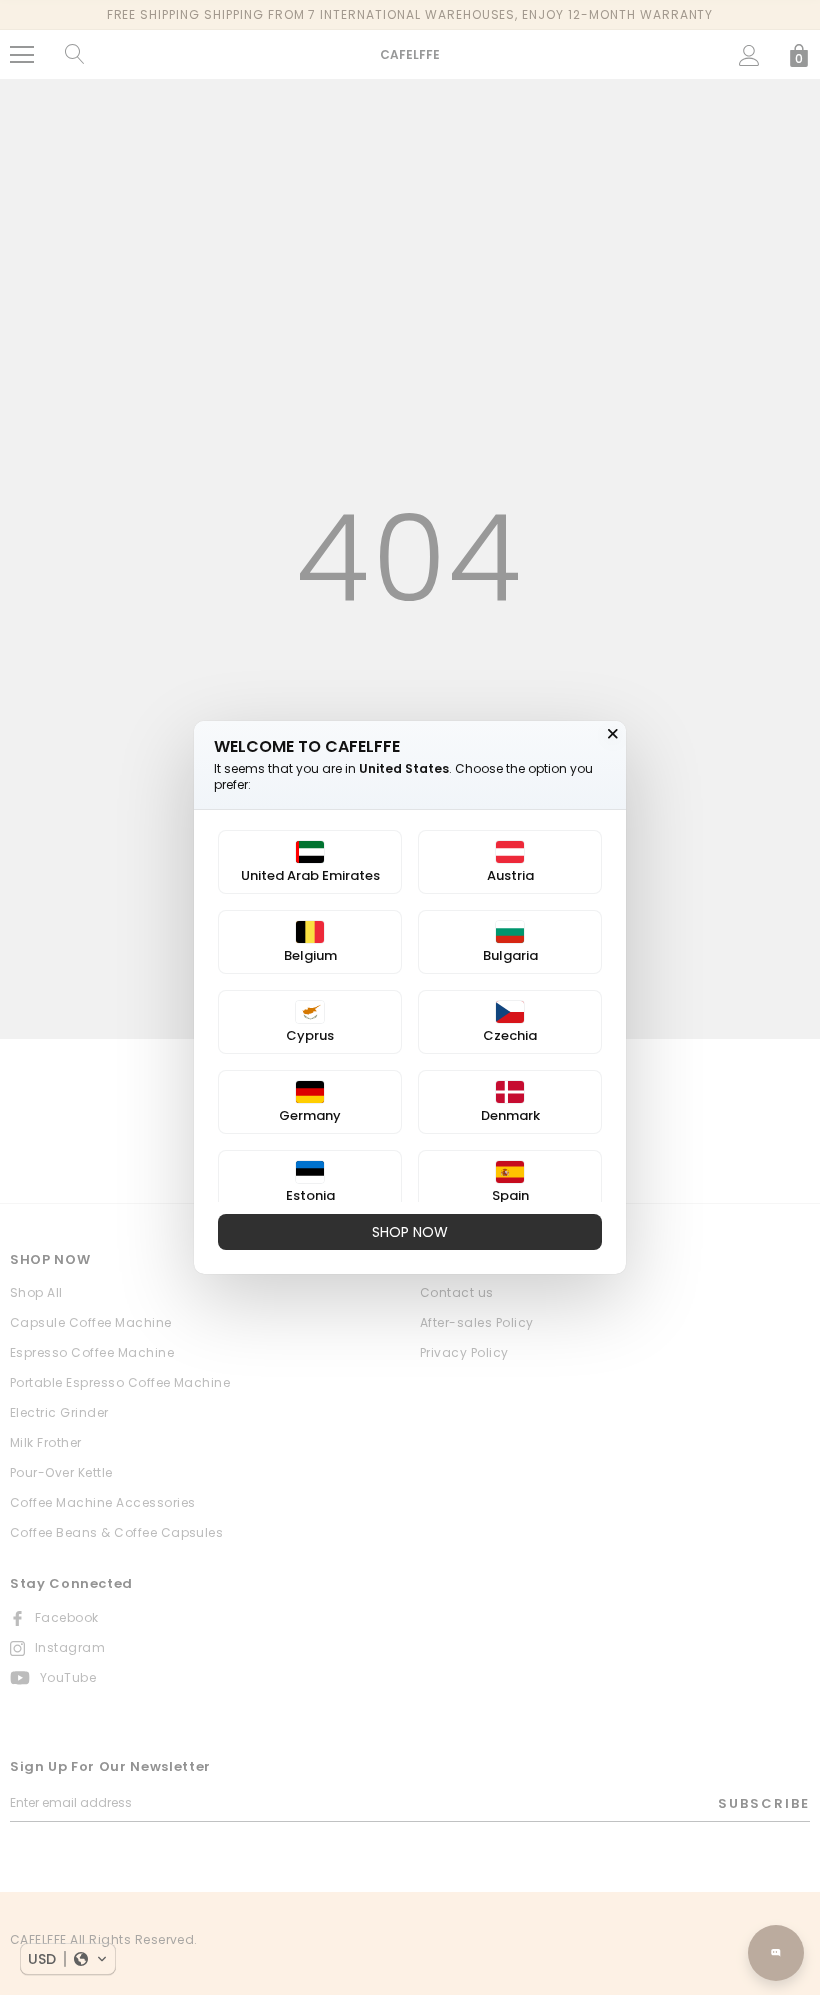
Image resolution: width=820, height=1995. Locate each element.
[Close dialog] (613, 734)
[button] (68, 1959)
